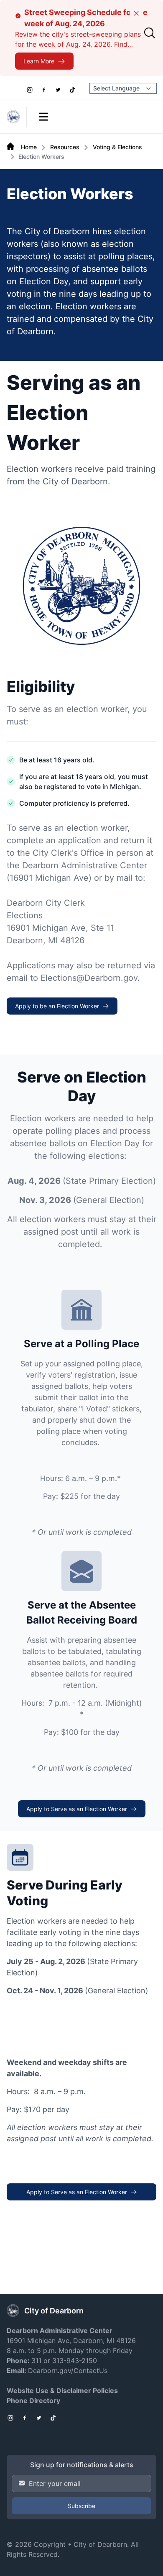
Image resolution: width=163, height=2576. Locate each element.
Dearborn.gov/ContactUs (68, 2371)
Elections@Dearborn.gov (89, 978)
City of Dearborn (100, 2544)
